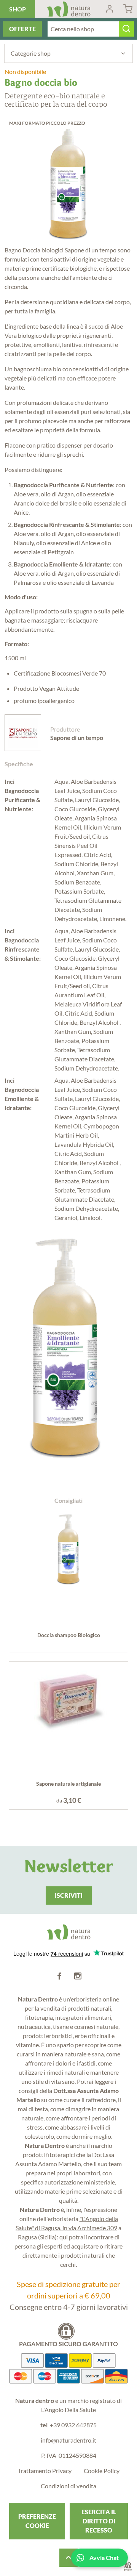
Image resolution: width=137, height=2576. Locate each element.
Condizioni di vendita (68, 2486)
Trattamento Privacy (45, 2471)
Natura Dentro (69, 9)
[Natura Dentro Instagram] (78, 1976)
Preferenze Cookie (37, 2521)
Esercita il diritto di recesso (99, 2521)
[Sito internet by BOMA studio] (128, 2567)
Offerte (22, 29)
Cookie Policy (102, 2471)
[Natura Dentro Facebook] (59, 1976)
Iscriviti (69, 1895)
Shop (18, 9)
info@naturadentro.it (68, 2440)
